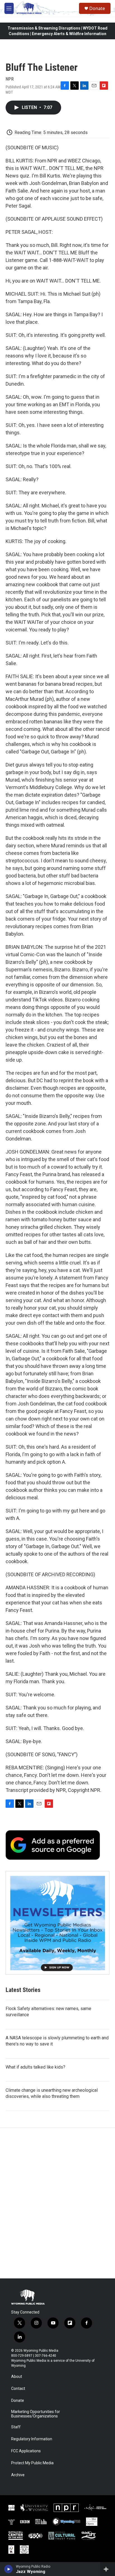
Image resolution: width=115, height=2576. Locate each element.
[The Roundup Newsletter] (57, 1923)
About (17, 2377)
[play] (9, 2569)
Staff (16, 2427)
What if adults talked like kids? (35, 2067)
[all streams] (108, 2569)
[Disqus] (57, 2203)
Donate (97, 8)
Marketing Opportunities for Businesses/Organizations (36, 2414)
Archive (18, 2475)
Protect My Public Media (32, 2463)
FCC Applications (26, 2451)
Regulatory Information (32, 2439)
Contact (18, 2389)
